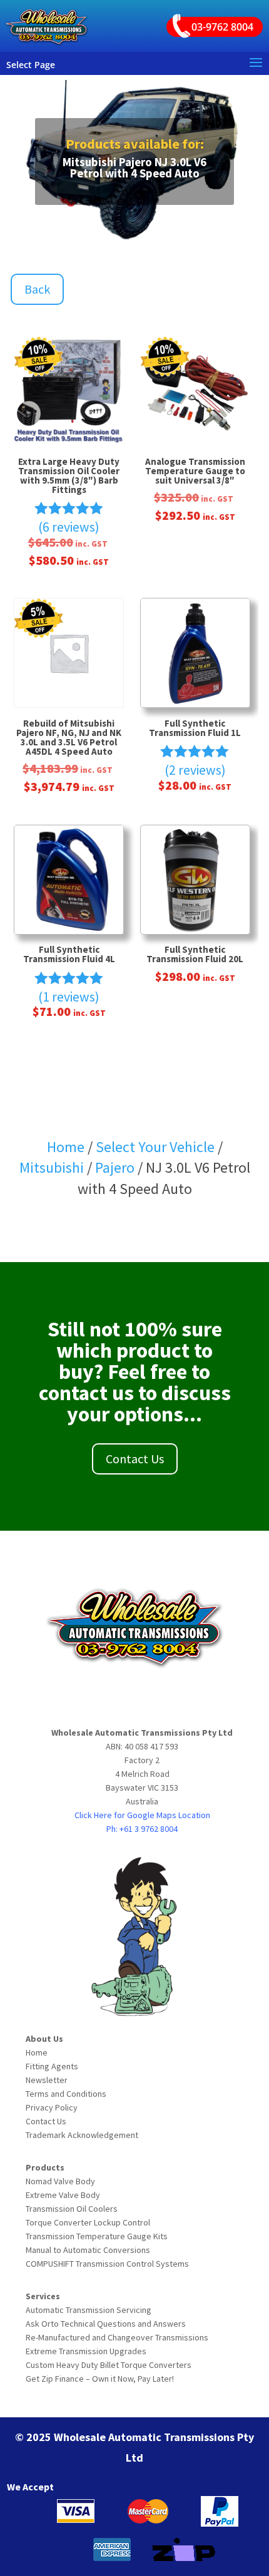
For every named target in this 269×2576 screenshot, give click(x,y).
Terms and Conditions (66, 2094)
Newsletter (47, 2080)
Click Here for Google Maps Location (142, 1815)
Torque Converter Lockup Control (88, 2222)
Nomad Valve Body (60, 2181)
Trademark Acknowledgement (82, 2135)
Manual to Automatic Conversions (88, 2250)
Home (66, 1147)
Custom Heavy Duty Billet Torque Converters (109, 2365)
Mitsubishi (53, 1167)
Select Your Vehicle (155, 1147)
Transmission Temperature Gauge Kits (97, 2236)
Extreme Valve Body (63, 2195)
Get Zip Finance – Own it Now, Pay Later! (100, 2379)
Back (37, 289)
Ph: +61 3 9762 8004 (142, 1829)
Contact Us (135, 1459)
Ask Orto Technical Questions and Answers (106, 2324)
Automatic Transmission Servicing (89, 2310)
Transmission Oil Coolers (72, 2209)
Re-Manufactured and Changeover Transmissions (117, 2337)
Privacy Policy (52, 2107)
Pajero (115, 1167)
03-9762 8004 (222, 27)
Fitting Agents (52, 2066)
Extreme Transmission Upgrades (86, 2351)
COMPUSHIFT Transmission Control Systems (107, 2264)
